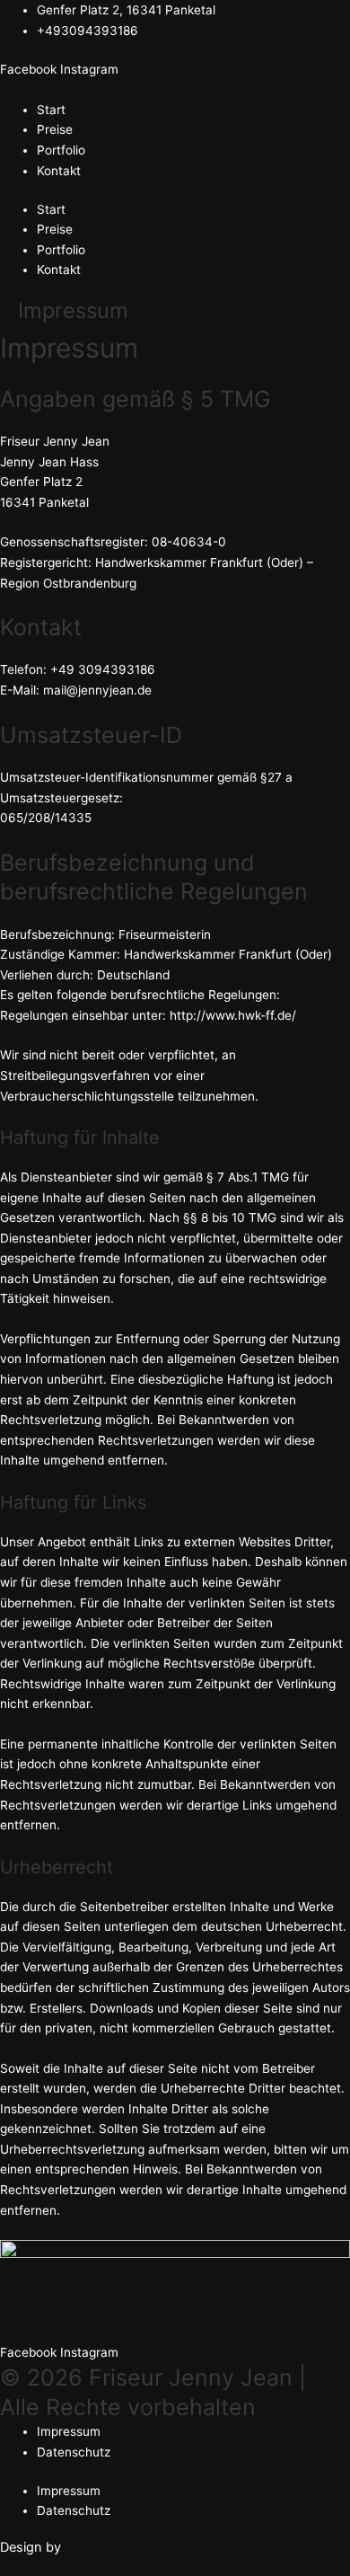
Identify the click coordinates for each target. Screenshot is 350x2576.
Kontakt (59, 171)
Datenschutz (74, 2452)
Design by (31, 2547)
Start (51, 110)
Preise (55, 129)
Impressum (69, 2431)
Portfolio (61, 150)
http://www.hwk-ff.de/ (233, 1015)
